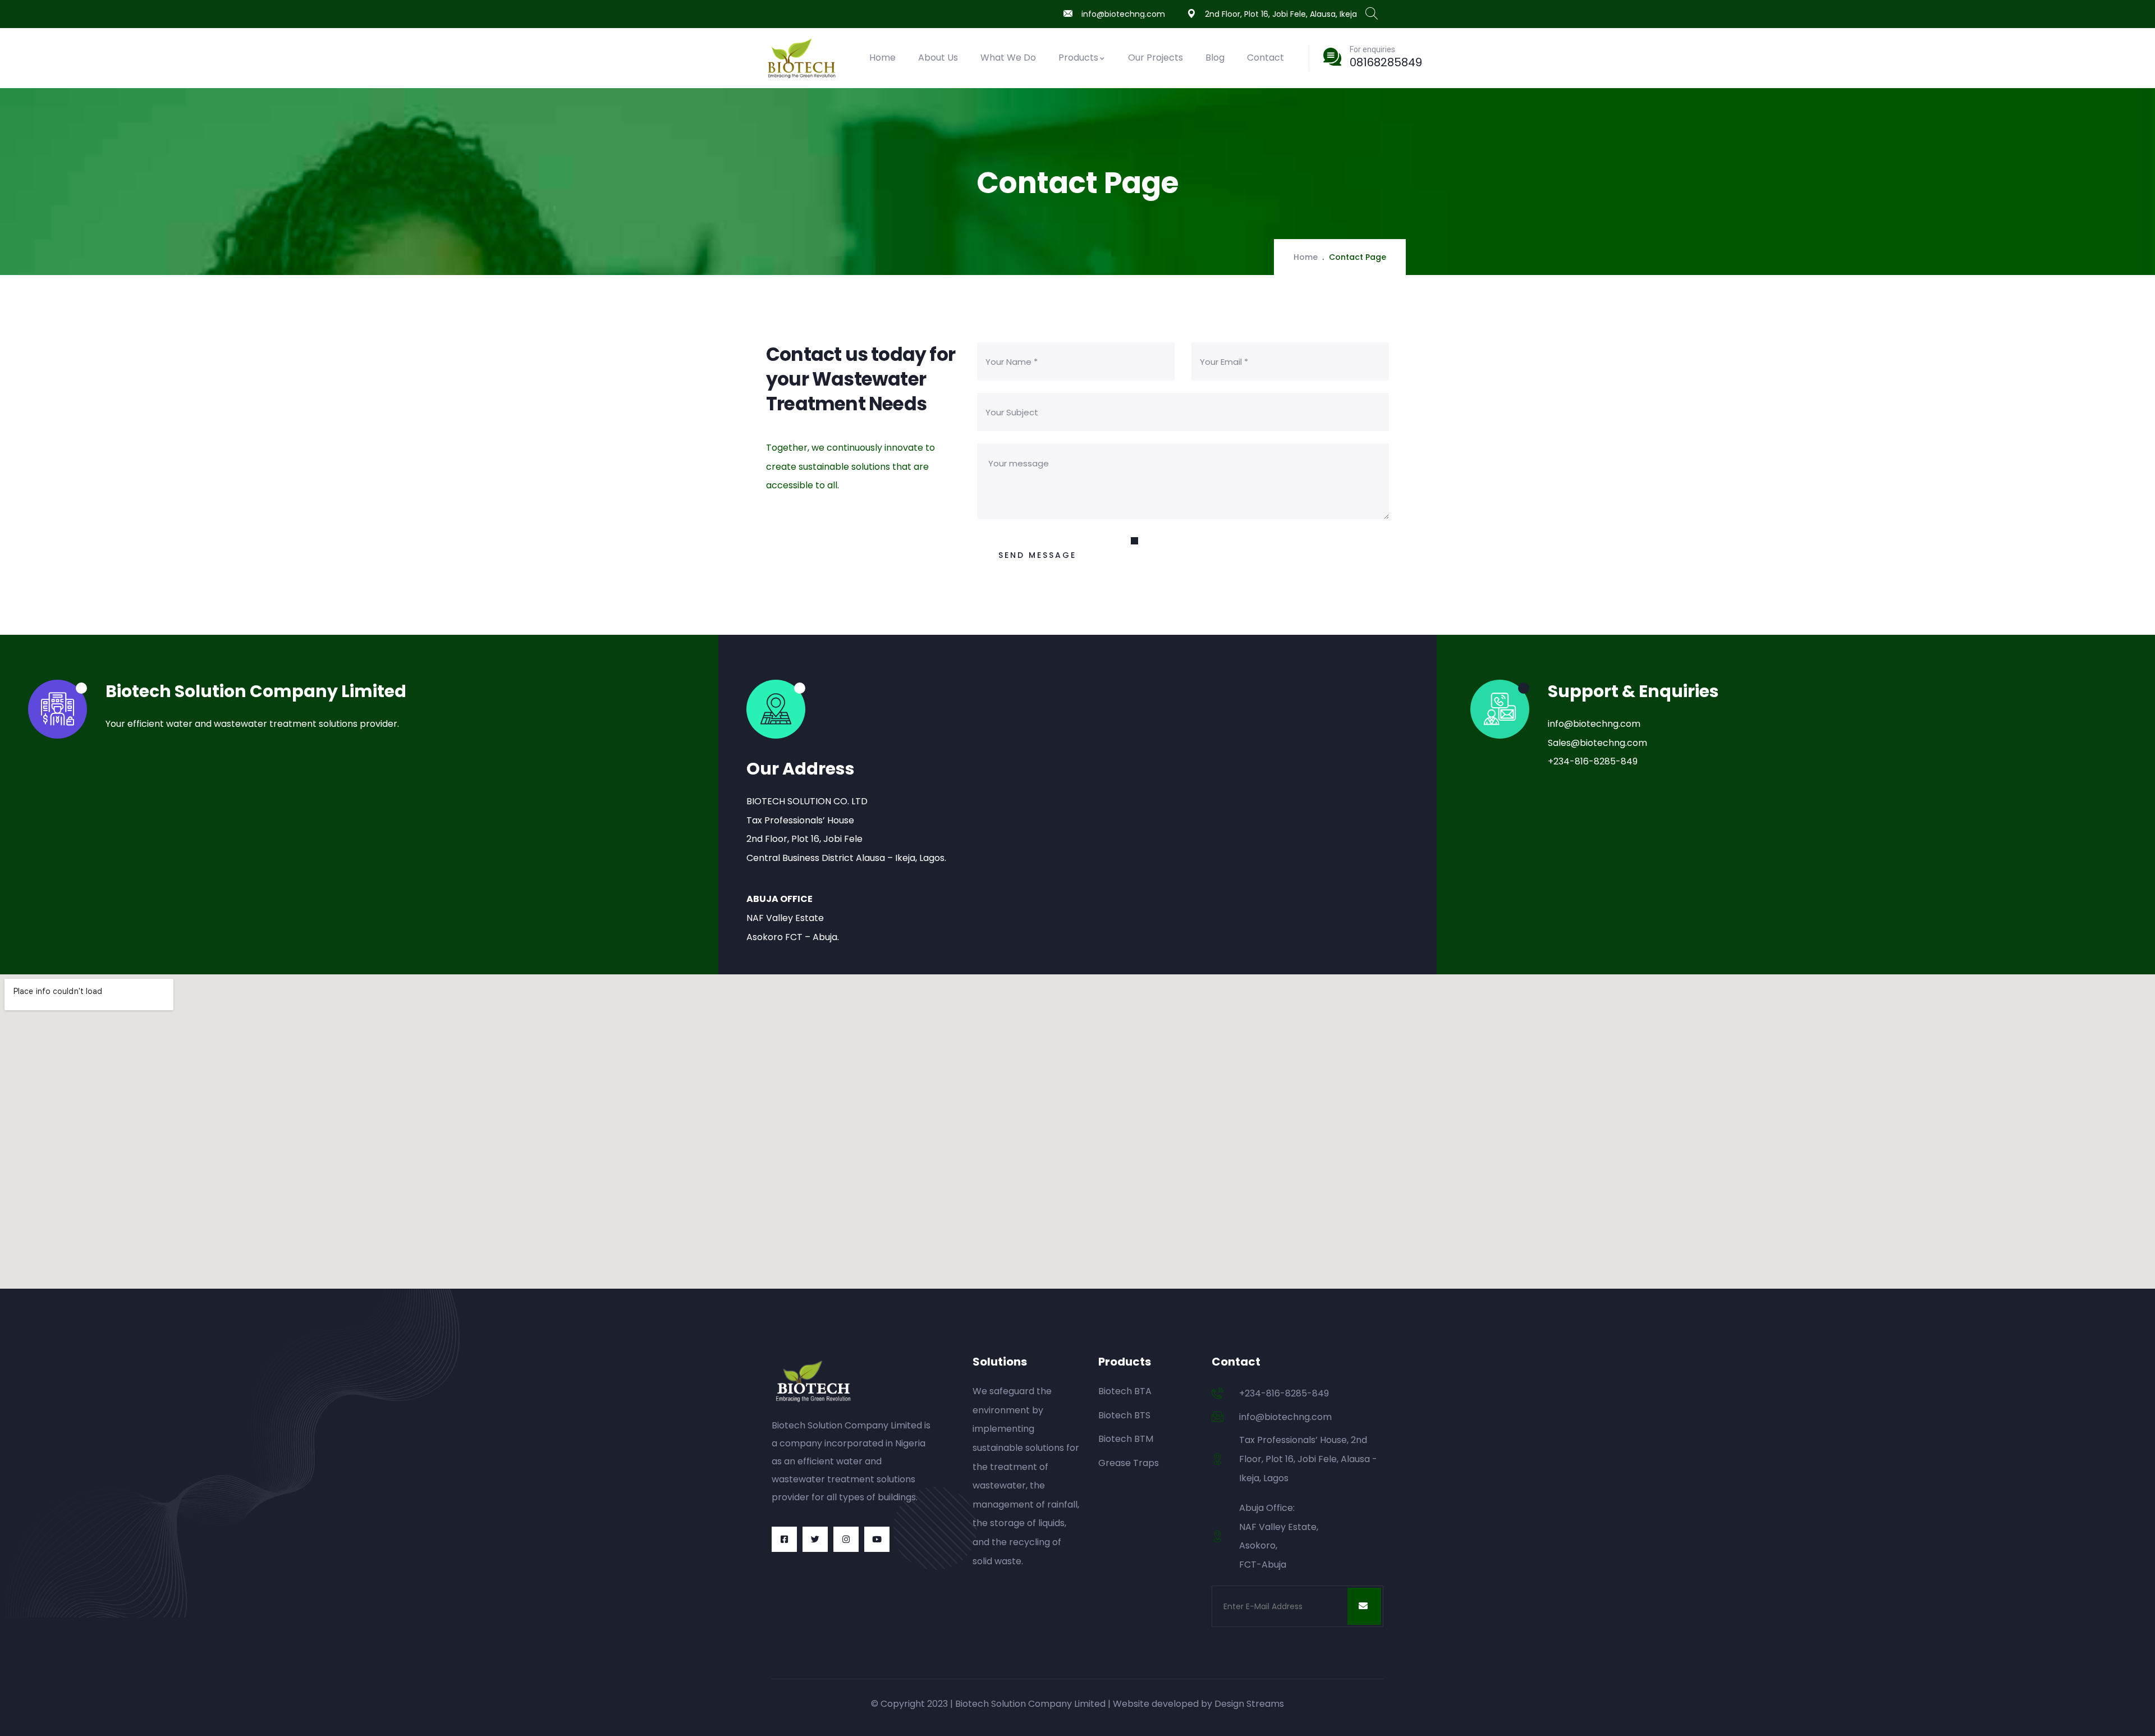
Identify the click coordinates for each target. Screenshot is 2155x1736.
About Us (938, 58)
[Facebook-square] (784, 1539)
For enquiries (1372, 49)
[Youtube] (877, 1539)
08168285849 (1386, 62)
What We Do (1008, 58)
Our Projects (1156, 58)
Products (1078, 58)
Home (882, 58)
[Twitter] (815, 1539)
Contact (1266, 58)
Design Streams (1249, 1704)
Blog (1215, 58)
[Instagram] (846, 1539)
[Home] (804, 58)
